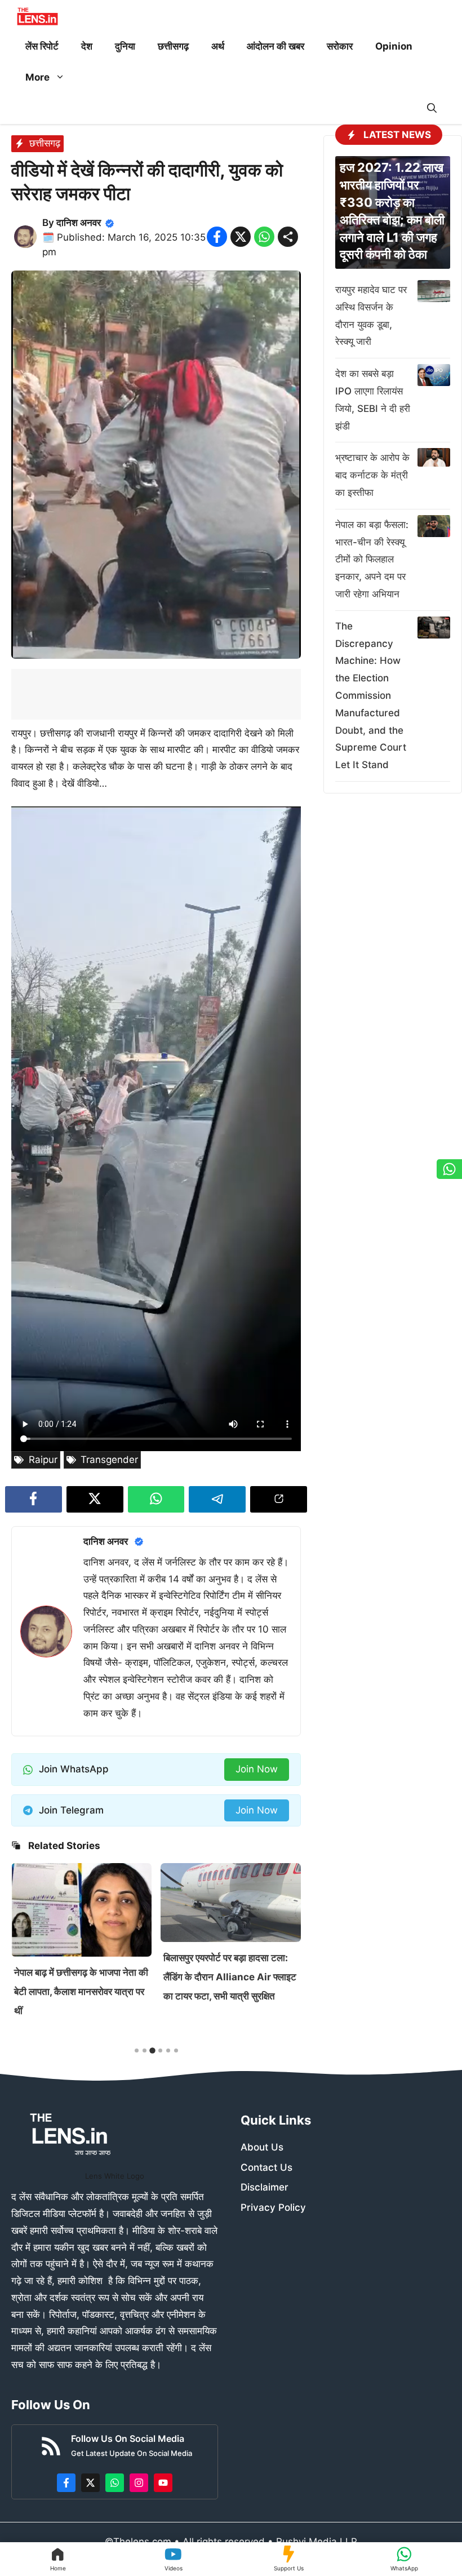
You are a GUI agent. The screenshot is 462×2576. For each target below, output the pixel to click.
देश (87, 46)
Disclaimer (265, 2187)
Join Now (257, 1769)
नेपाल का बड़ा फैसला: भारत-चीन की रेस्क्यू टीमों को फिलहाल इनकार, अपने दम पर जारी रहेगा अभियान (372, 559)
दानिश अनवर (79, 223)
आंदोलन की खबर (276, 46)
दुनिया (125, 46)
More (37, 77)
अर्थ (218, 46)
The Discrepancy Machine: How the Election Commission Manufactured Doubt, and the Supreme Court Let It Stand (371, 695)
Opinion (394, 46)
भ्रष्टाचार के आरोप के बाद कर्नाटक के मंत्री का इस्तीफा (372, 475)
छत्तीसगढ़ (173, 46)
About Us (262, 2147)
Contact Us (266, 2167)
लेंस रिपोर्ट (42, 46)
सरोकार (340, 46)
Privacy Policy (273, 2207)
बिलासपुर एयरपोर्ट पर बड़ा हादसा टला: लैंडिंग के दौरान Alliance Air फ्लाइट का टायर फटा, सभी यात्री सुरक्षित (81, 1977)
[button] (432, 108)
